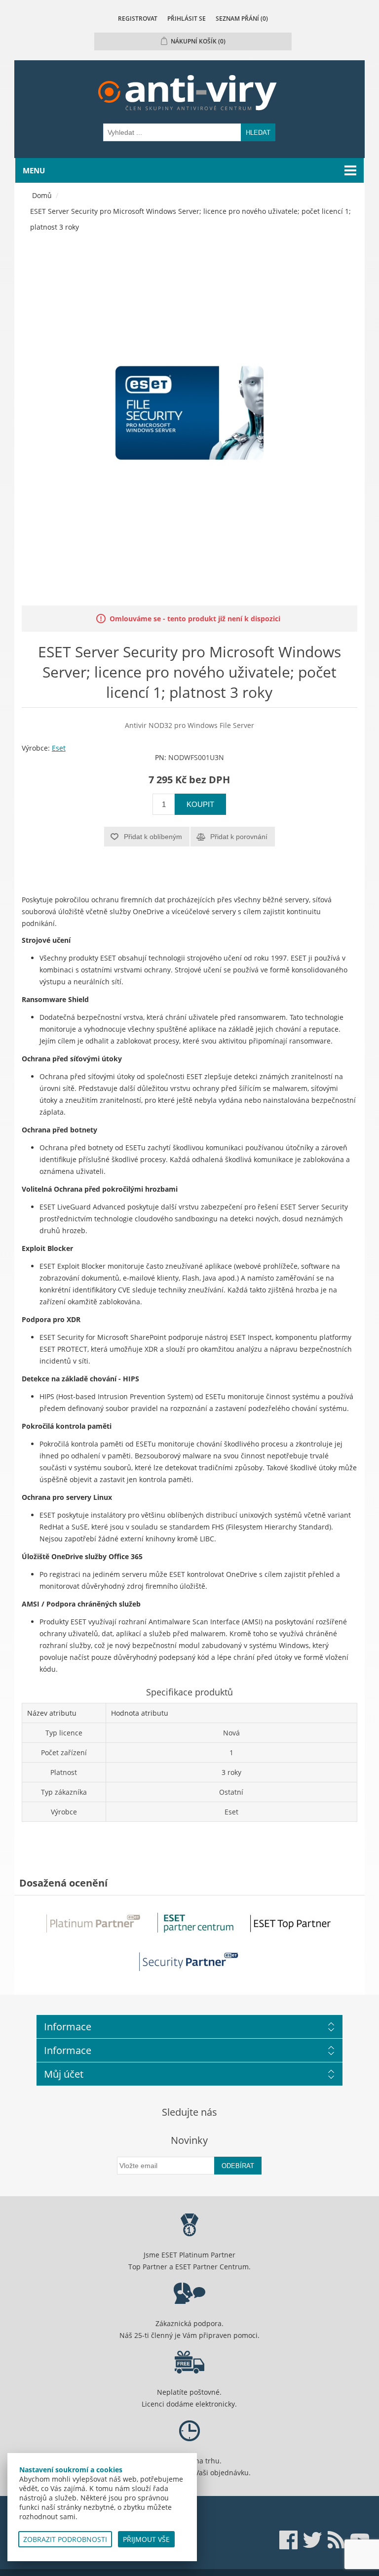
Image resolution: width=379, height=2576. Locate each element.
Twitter (312, 2540)
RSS (336, 2540)
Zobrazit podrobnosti (65, 2539)
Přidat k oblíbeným (153, 837)
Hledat (258, 133)
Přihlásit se (187, 19)
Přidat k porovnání (239, 837)
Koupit (200, 804)
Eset (59, 748)
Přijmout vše (146, 2539)
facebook (289, 2540)
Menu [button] (34, 170)
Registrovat (138, 19)
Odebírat (238, 2166)
